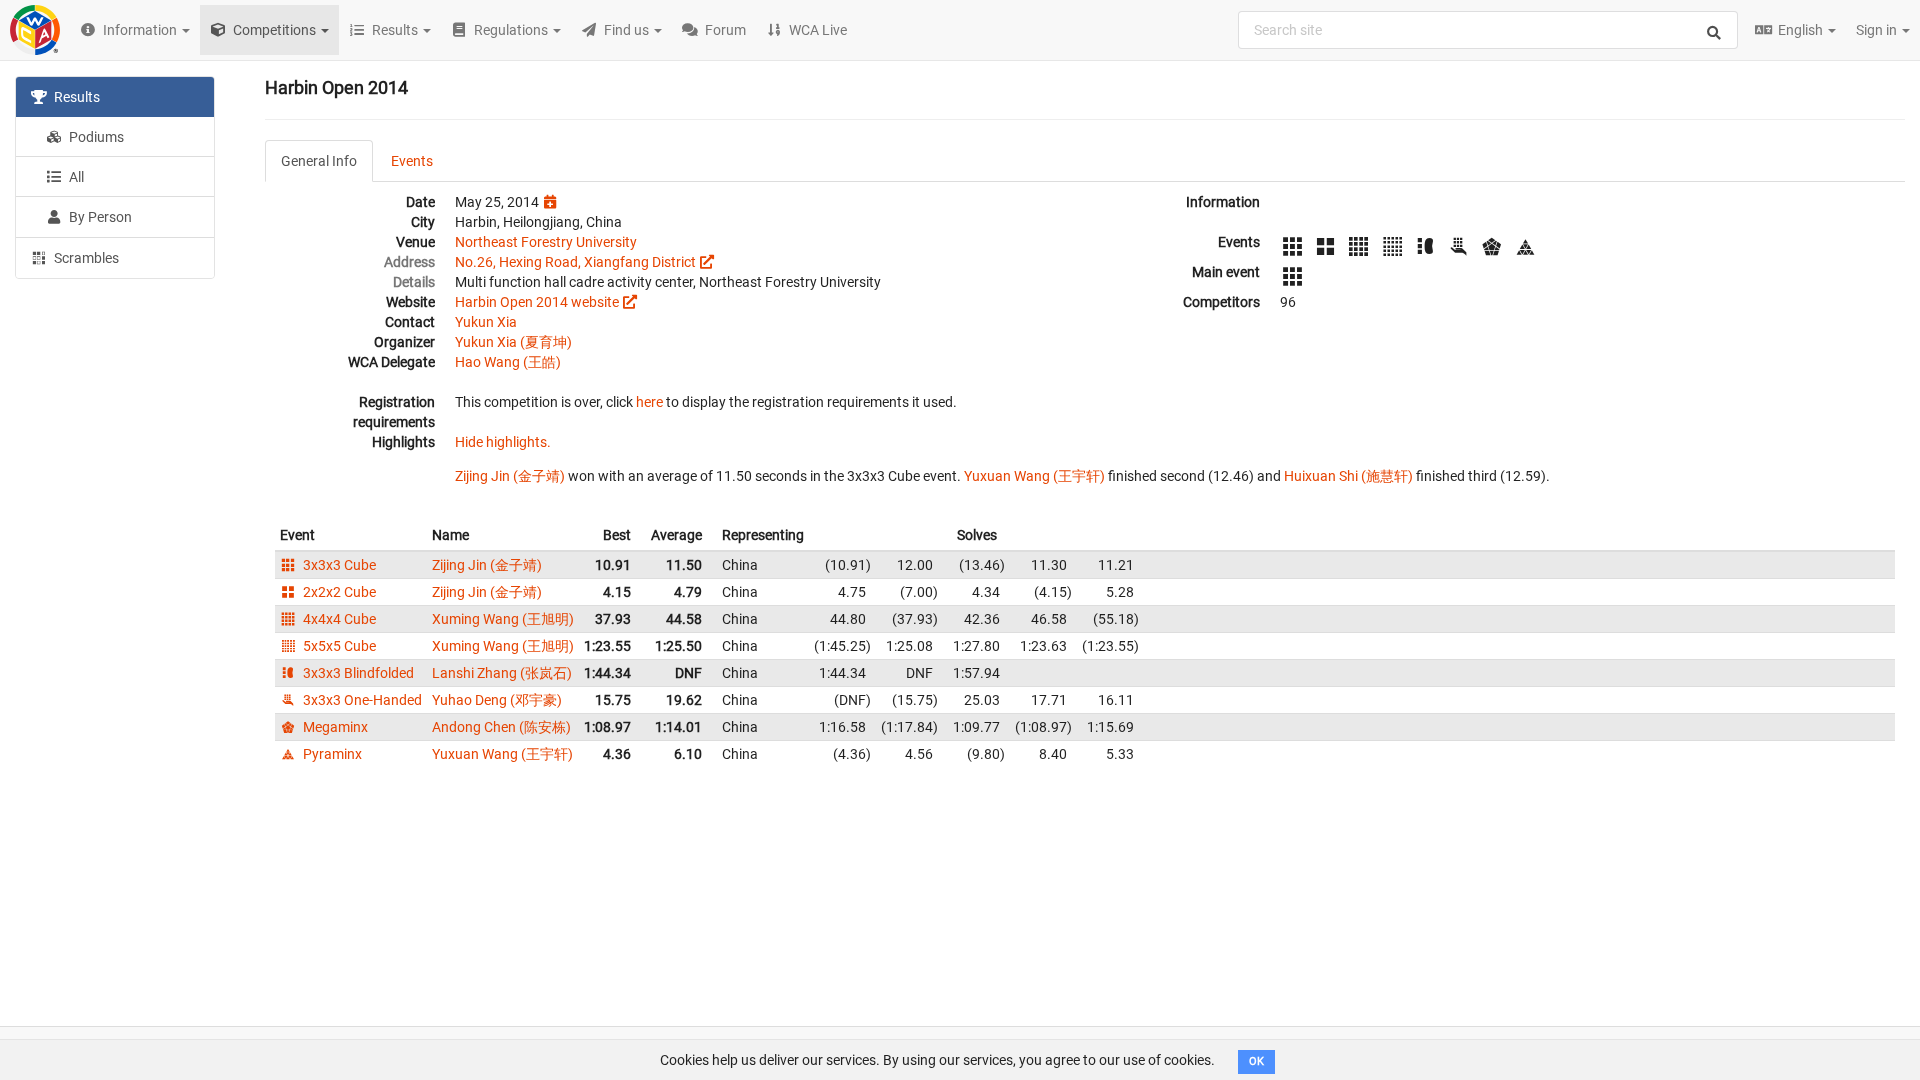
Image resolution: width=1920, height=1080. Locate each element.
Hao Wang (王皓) (508, 362)
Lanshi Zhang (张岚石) (502, 673)
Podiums (95, 137)
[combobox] (1488, 30)
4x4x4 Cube (338, 619)
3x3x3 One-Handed (361, 700)
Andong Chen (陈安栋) (501, 727)
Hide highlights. (503, 442)
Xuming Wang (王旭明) (503, 619)
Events (412, 161)
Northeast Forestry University (546, 242)
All (75, 177)
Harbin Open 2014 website (537, 302)
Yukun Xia (486, 322)
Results (75, 97)
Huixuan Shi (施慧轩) (1348, 476)
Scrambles (85, 258)
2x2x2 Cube (338, 592)
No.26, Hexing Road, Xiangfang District (575, 262)
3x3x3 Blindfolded (357, 673)
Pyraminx (331, 754)
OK (1256, 1061)
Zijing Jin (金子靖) (510, 476)
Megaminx (334, 727)
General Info (319, 161)
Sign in (1878, 30)
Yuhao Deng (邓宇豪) (497, 700)
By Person (99, 217)
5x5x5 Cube (338, 646)
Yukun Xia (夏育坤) (513, 342)
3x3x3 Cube (338, 565)
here (649, 402)
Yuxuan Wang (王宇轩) (1034, 476)
